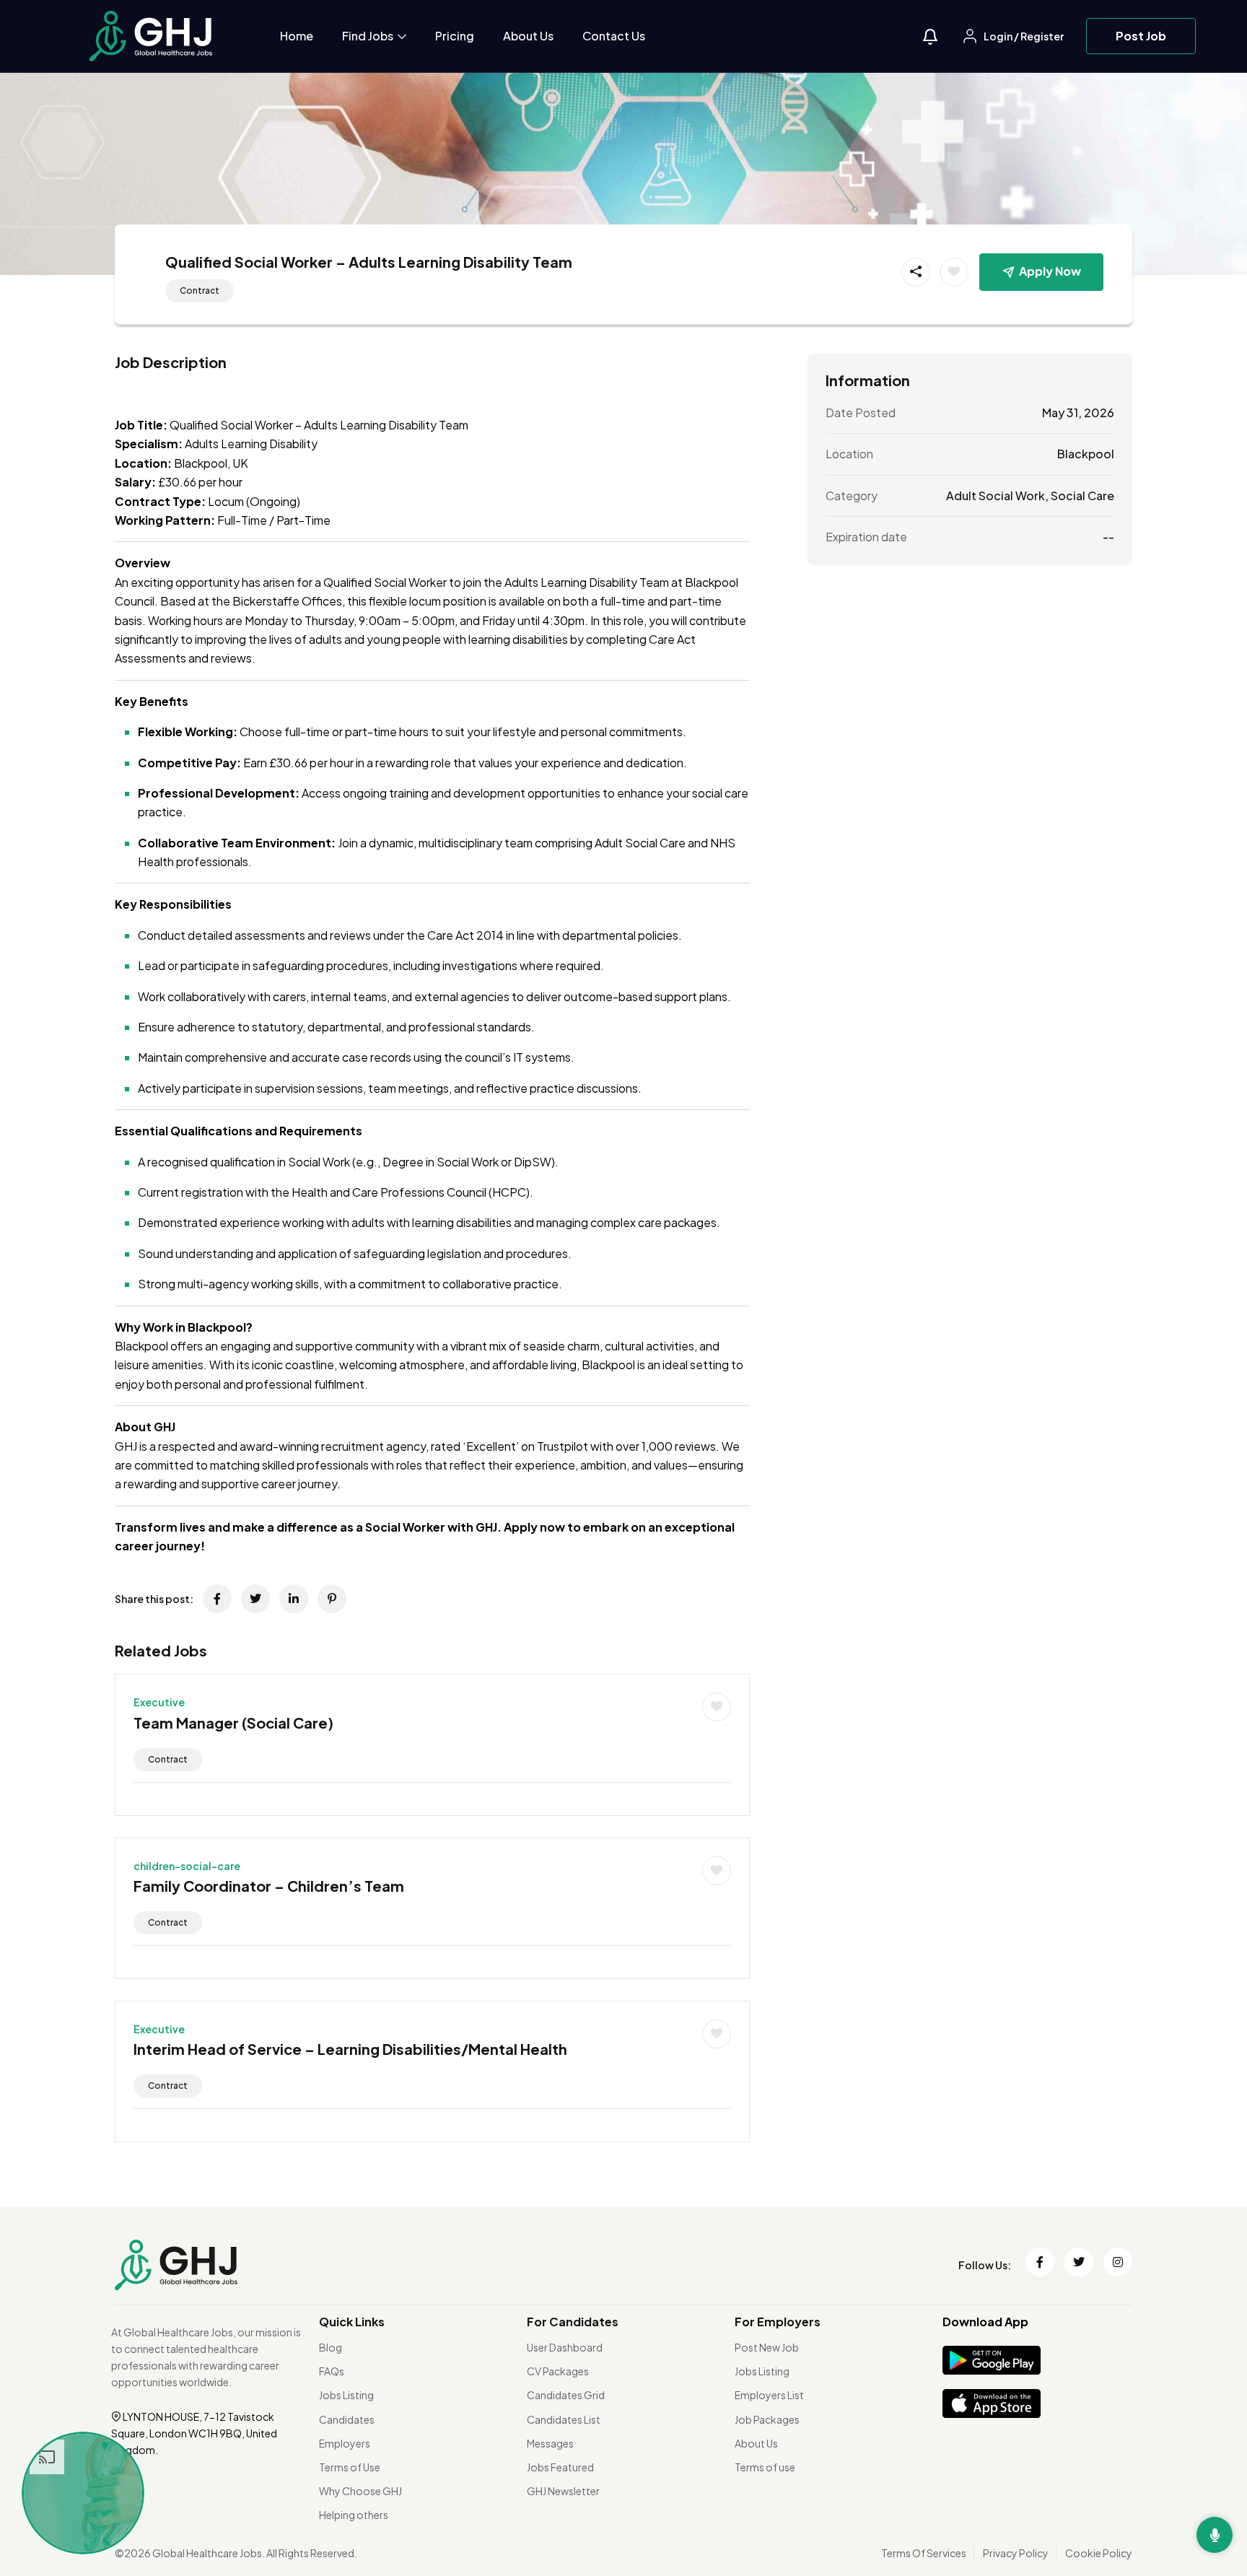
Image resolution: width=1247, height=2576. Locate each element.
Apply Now (1050, 271)
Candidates (347, 2419)
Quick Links (352, 2322)
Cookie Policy (1099, 2553)
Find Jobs (369, 36)
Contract (200, 291)
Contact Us (614, 36)
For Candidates (573, 2322)
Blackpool (1086, 454)
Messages (550, 2443)
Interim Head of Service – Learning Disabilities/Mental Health (350, 2049)
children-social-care (187, 1866)
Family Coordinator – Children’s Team (269, 1886)
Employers (345, 2443)
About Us (528, 36)
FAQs (332, 2371)
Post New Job (767, 2347)
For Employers (778, 2322)
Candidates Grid (566, 2395)
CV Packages (558, 2371)
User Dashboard (565, 2347)
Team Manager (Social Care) (233, 1723)
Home (297, 36)
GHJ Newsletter (563, 2491)
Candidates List (564, 2419)
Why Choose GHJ (360, 2491)
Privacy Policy (1016, 2553)
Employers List (769, 2395)
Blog (331, 2347)
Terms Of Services (924, 2553)
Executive (159, 1702)
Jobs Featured (560, 2467)
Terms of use (765, 2467)
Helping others (354, 2515)
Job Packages (767, 2419)
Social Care (1082, 495)
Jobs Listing (346, 2395)
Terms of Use (350, 2467)
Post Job (1141, 36)
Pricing (455, 36)
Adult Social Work (996, 495)
